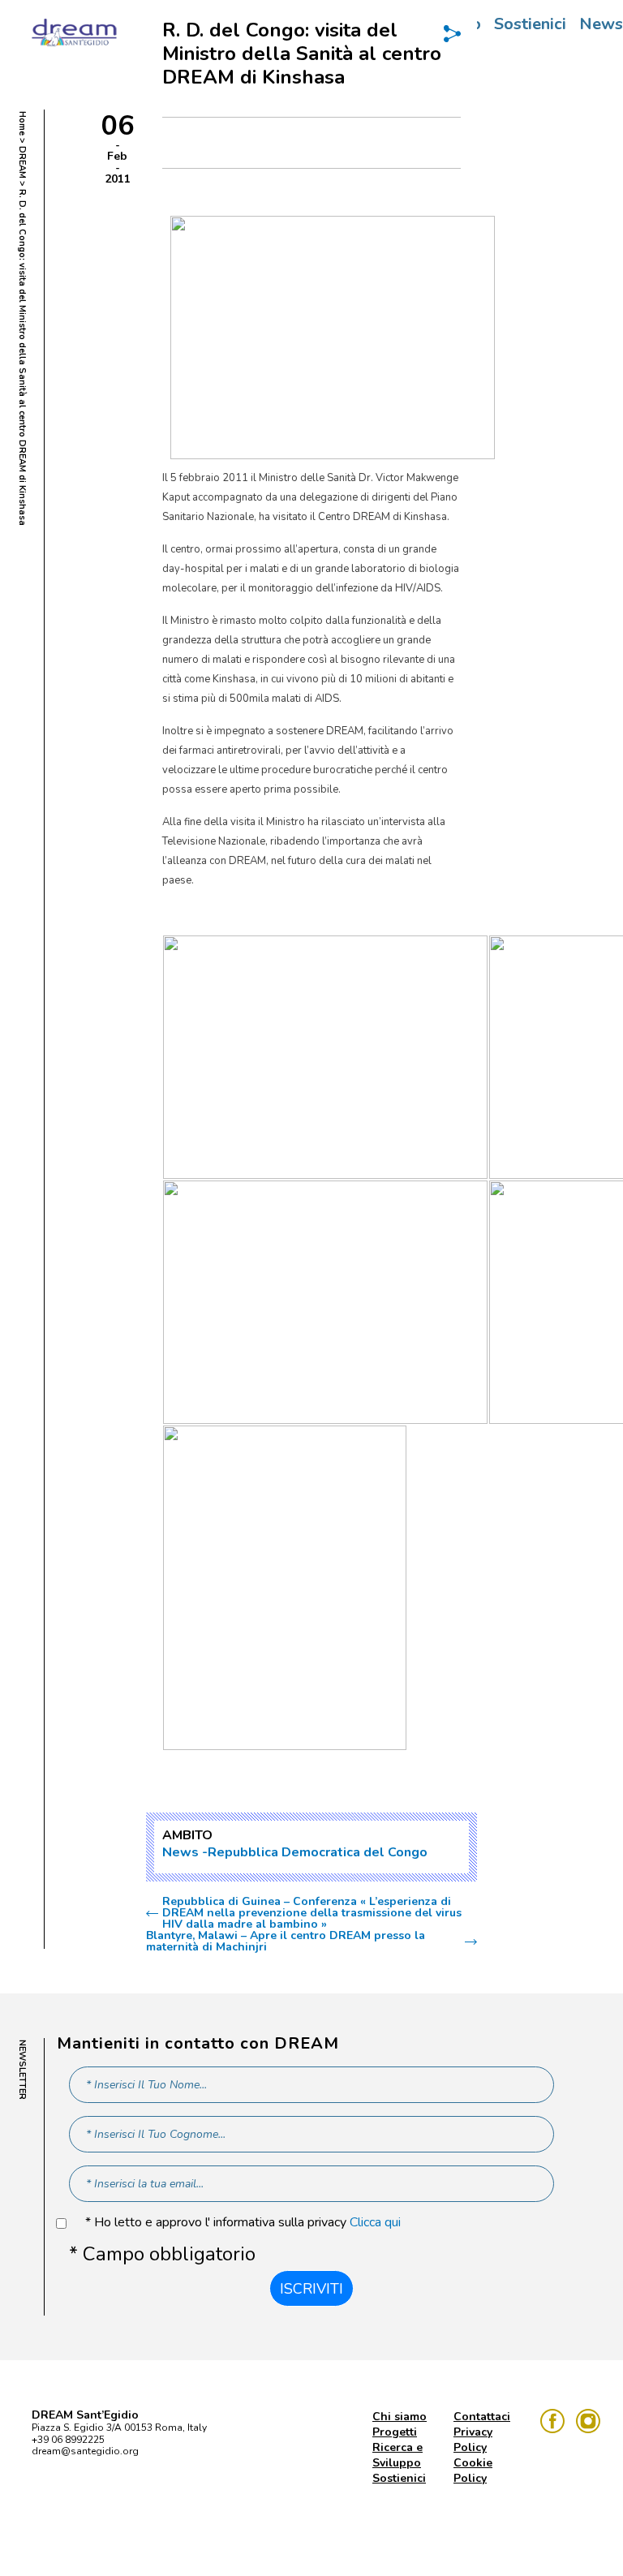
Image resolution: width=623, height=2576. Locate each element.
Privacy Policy (473, 2440)
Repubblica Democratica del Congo (318, 1852)
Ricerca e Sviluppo (397, 2455)
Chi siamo (400, 2417)
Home (22, 123)
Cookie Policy (473, 2471)
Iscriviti (311, 2289)
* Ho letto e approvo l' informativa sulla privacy (243, 2223)
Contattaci (482, 2417)
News (180, 1852)
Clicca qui (375, 2222)
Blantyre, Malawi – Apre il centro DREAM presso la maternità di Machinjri (286, 1942)
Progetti (395, 2432)
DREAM (22, 162)
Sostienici (530, 24)
